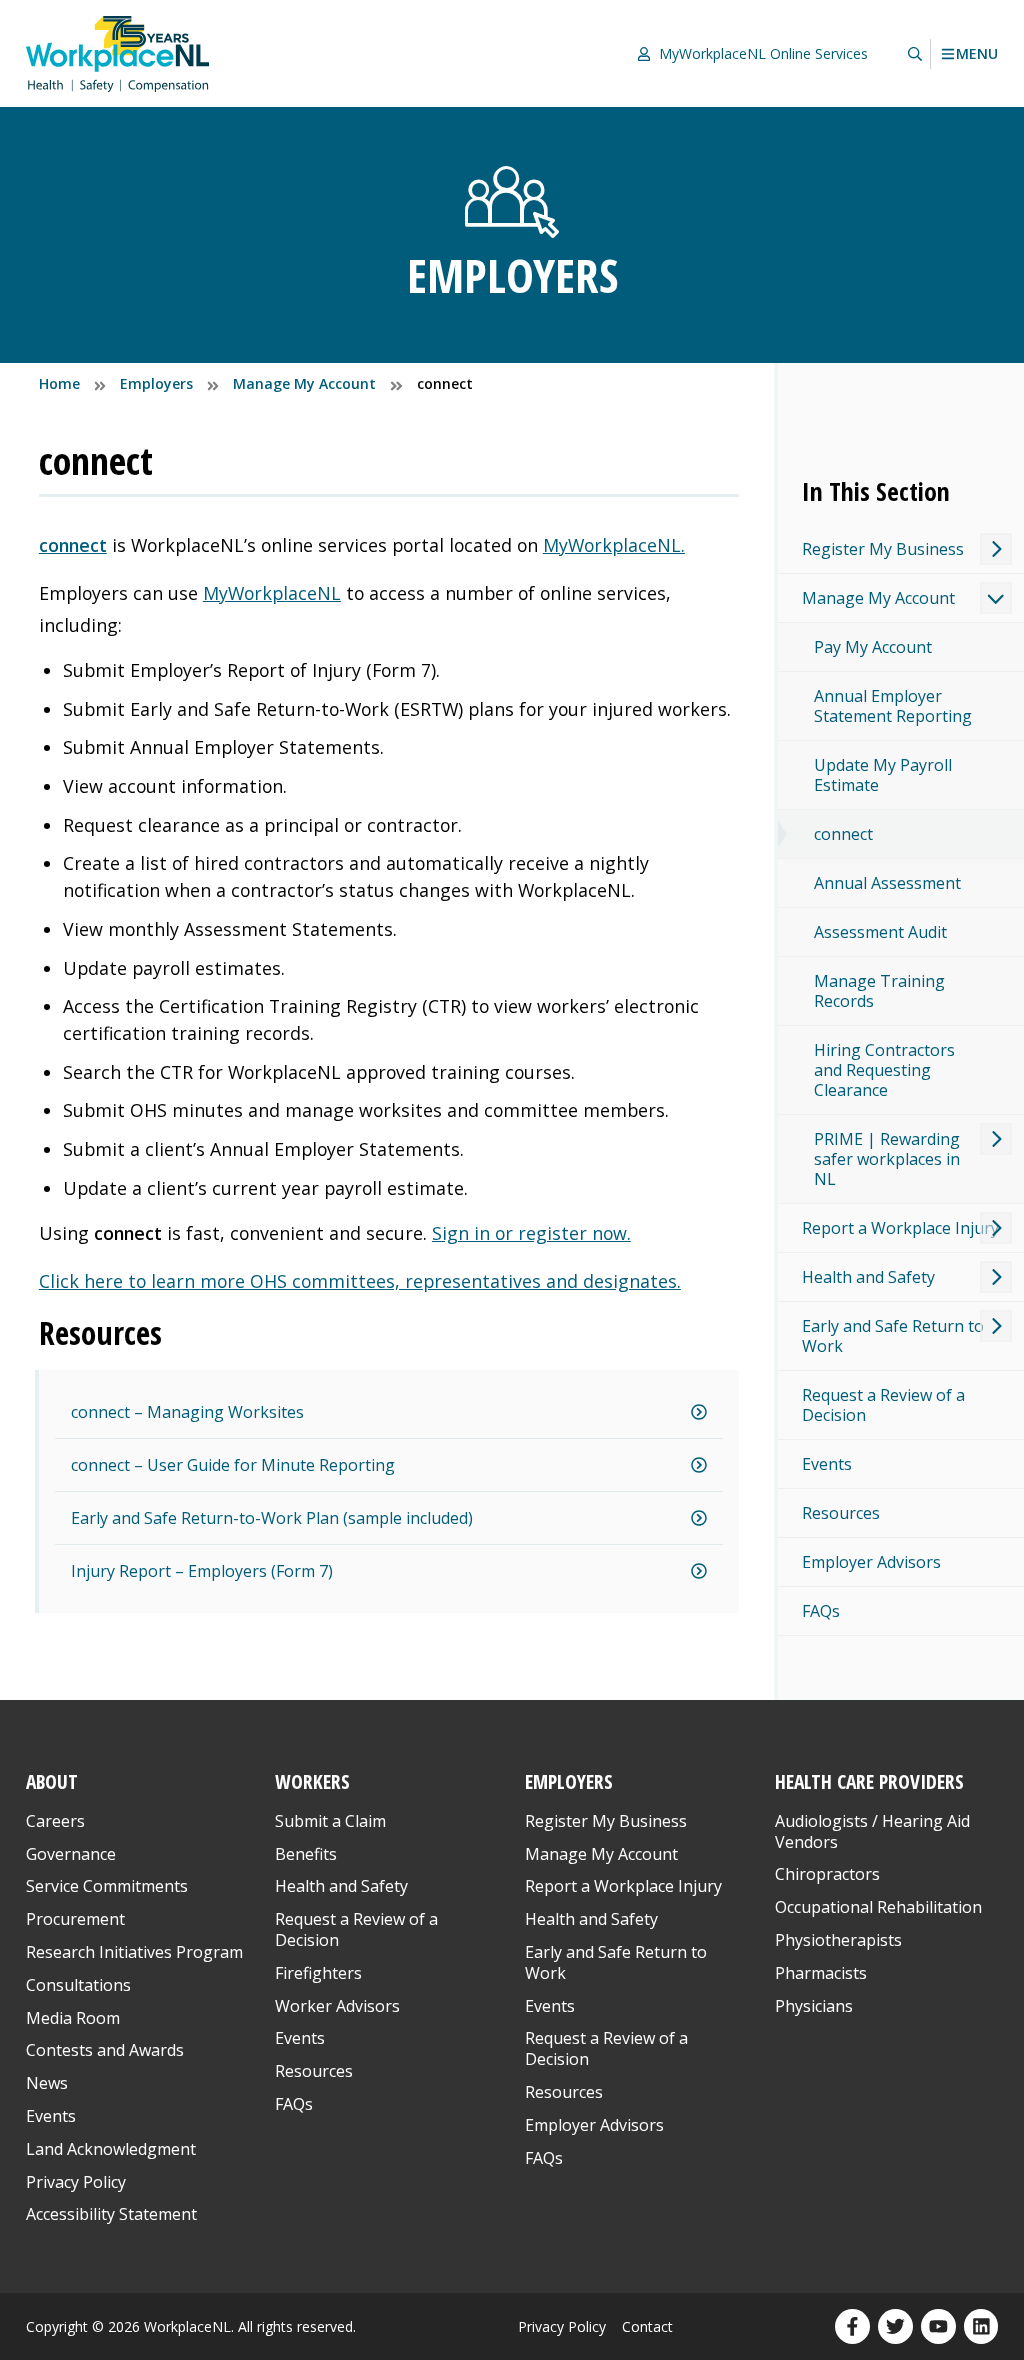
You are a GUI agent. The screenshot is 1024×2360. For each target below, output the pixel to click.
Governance (71, 1854)
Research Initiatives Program (134, 1952)
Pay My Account (873, 647)
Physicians (814, 2006)
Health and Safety (868, 1277)
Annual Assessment (887, 883)
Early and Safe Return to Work (893, 1336)
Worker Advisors (337, 2006)
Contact (647, 2326)
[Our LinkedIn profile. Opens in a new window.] (981, 2326)
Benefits (306, 1854)
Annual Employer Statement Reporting (893, 706)
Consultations (78, 1985)
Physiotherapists (838, 1940)
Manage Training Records (879, 991)
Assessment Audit (880, 932)
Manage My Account (878, 598)
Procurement (75, 1919)
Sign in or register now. (531, 1233)
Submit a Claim (330, 1821)
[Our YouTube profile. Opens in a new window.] (938, 2326)
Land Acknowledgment (111, 2149)
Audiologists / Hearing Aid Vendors (872, 1831)
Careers (55, 1821)
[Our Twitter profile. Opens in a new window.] (895, 2326)
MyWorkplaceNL (272, 593)
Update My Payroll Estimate (883, 775)
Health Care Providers (869, 1781)
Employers (569, 1781)
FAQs (821, 1611)
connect (73, 545)
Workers (312, 1781)
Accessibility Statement (111, 2214)
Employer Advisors (871, 1562)
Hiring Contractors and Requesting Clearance (884, 1070)
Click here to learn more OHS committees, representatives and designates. (360, 1281)
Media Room (73, 2018)
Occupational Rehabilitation (878, 1907)
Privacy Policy (76, 2182)
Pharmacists (821, 1973)
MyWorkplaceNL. (614, 545)
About (52, 1781)
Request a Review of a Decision (883, 1405)
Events (827, 1464)
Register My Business (883, 549)
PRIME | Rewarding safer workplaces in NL (887, 1159)
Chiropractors (827, 1874)
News (47, 2083)
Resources (841, 1513)
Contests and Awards (105, 2050)
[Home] (118, 53)
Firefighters (318, 1973)
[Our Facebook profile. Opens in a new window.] (852, 2326)
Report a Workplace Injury (900, 1228)
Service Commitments (109, 1886)
